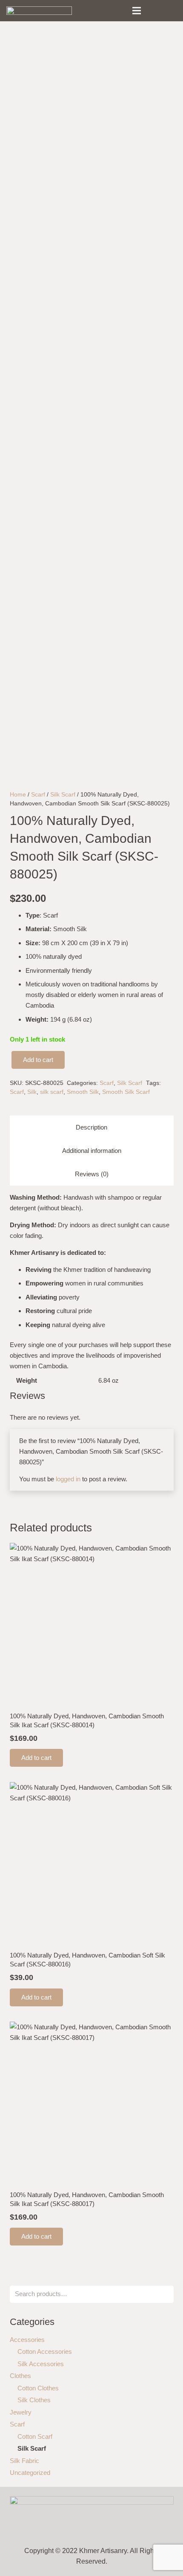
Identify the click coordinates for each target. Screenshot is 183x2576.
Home (18, 795)
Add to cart (38, 1060)
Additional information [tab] (92, 1151)
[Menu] (137, 11)
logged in (68, 1479)
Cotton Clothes (38, 2388)
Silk (32, 1092)
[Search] (154, 11)
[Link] (39, 11)
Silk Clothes (34, 2400)
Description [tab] (91, 1127)
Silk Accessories (41, 2364)
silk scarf (52, 1092)
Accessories (27, 2340)
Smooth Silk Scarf (126, 1092)
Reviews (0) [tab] (92, 1174)
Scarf (38, 795)
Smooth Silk (83, 1092)
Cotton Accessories (45, 2351)
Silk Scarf (63, 795)
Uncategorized (30, 2473)
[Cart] (172, 11)
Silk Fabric (24, 2461)
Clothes (20, 2376)
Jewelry (21, 2412)
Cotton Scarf (35, 2436)
